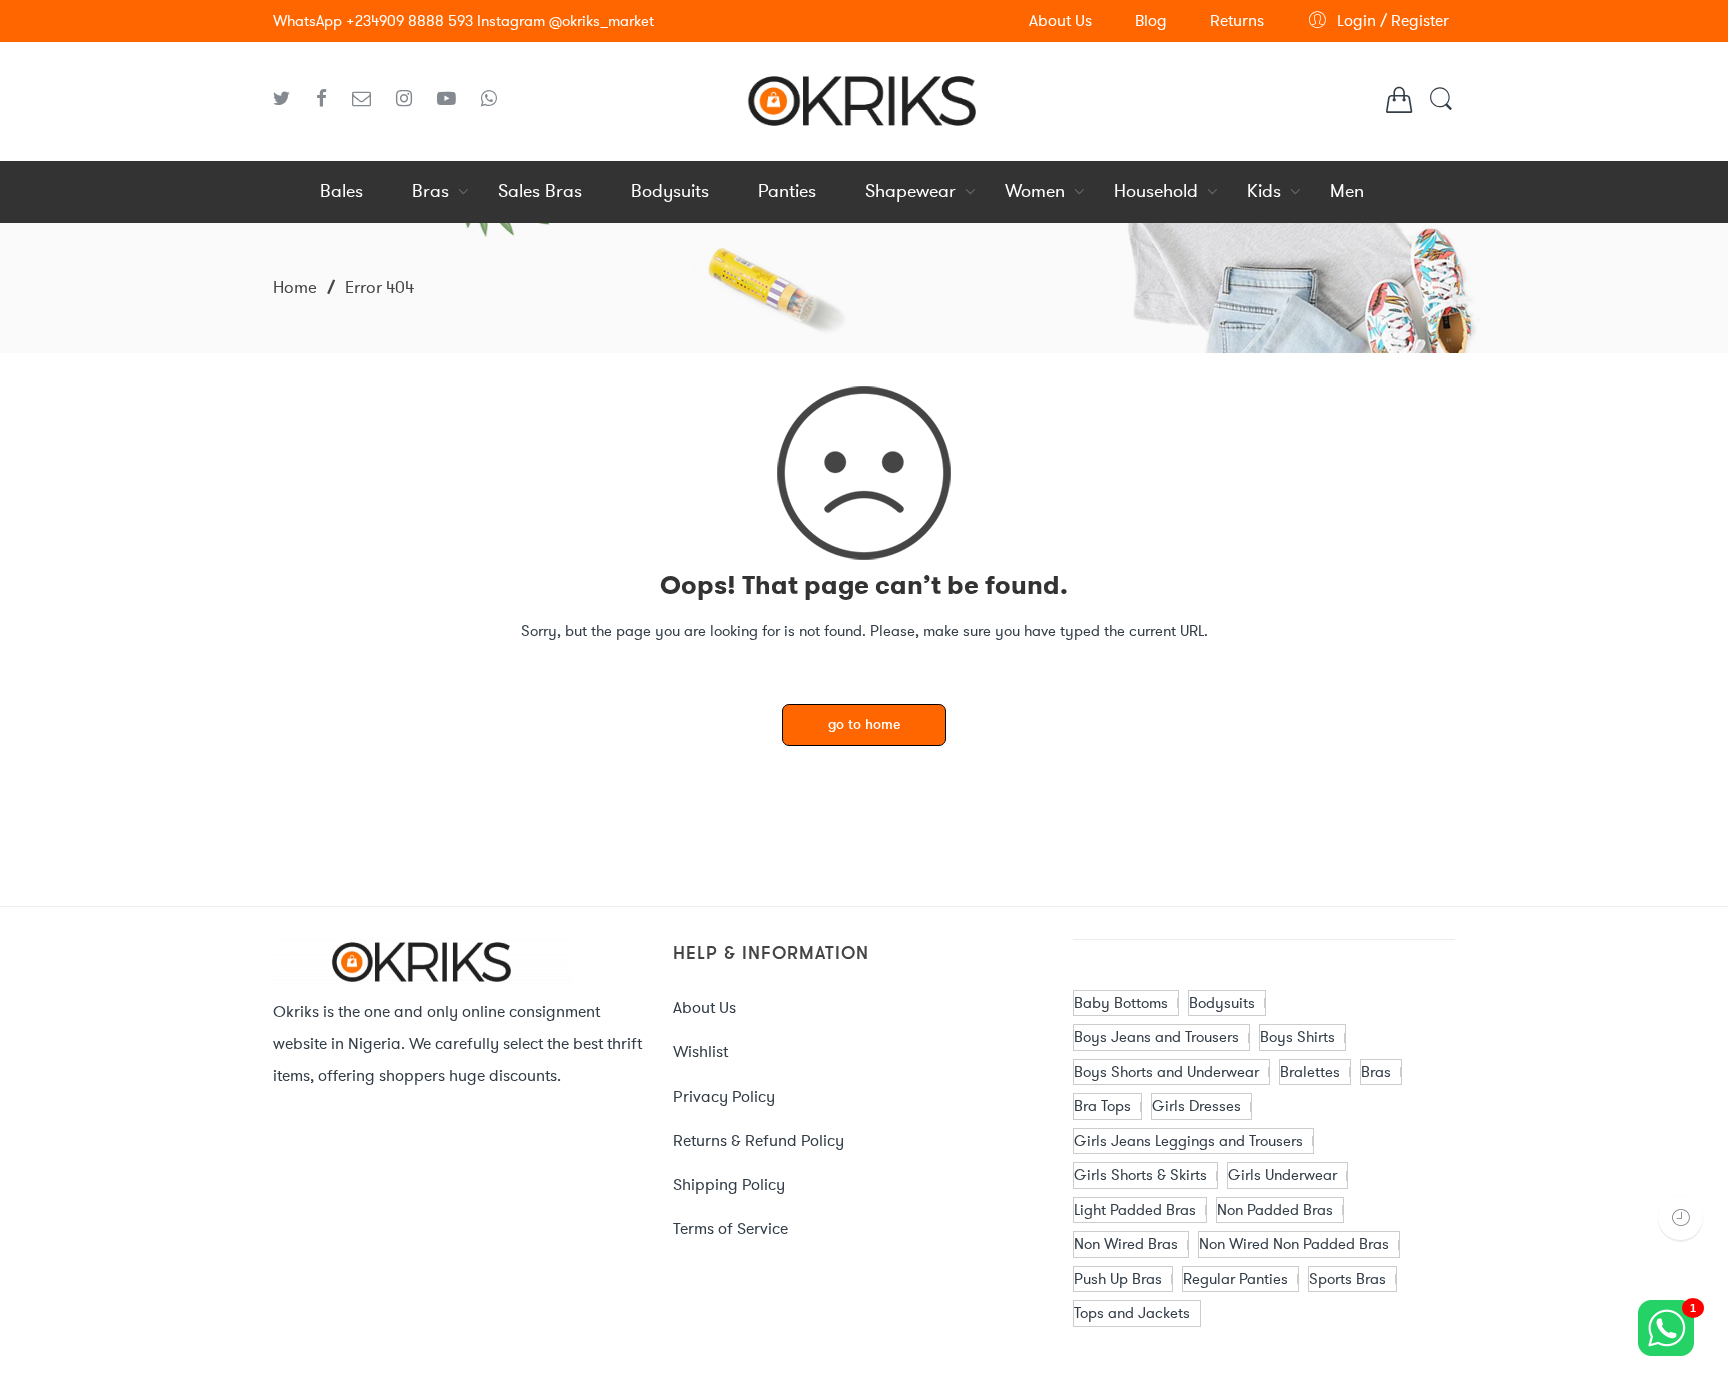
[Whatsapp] (489, 99)
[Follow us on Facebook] (329, 99)
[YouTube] (454, 99)
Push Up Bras (1118, 1279)
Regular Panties (1235, 1279)
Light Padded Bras (1135, 1210)
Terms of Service (730, 1228)
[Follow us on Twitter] (289, 99)
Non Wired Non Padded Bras (1294, 1244)
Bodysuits (1222, 1003)
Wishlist (700, 1051)
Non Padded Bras (1275, 1210)
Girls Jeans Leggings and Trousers (1188, 1141)
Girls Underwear (1282, 1175)
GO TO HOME (864, 725)
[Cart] (1399, 105)
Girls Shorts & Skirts (1140, 1175)
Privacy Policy (724, 1096)
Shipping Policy (729, 1184)
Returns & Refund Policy (758, 1140)
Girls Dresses (1196, 1106)
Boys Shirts (1297, 1037)
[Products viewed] (1680, 1217)
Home (295, 287)
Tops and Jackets (1132, 1313)
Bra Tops (1102, 1106)
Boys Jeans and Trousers (1156, 1037)
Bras (1376, 1072)
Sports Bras (1347, 1279)
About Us (704, 1007)
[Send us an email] (369, 99)
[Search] (1441, 108)
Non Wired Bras (1126, 1244)
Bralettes (1310, 1072)
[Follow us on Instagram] (411, 99)
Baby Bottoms (1121, 1003)
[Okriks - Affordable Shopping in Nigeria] (864, 98)
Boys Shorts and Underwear (1166, 1072)
